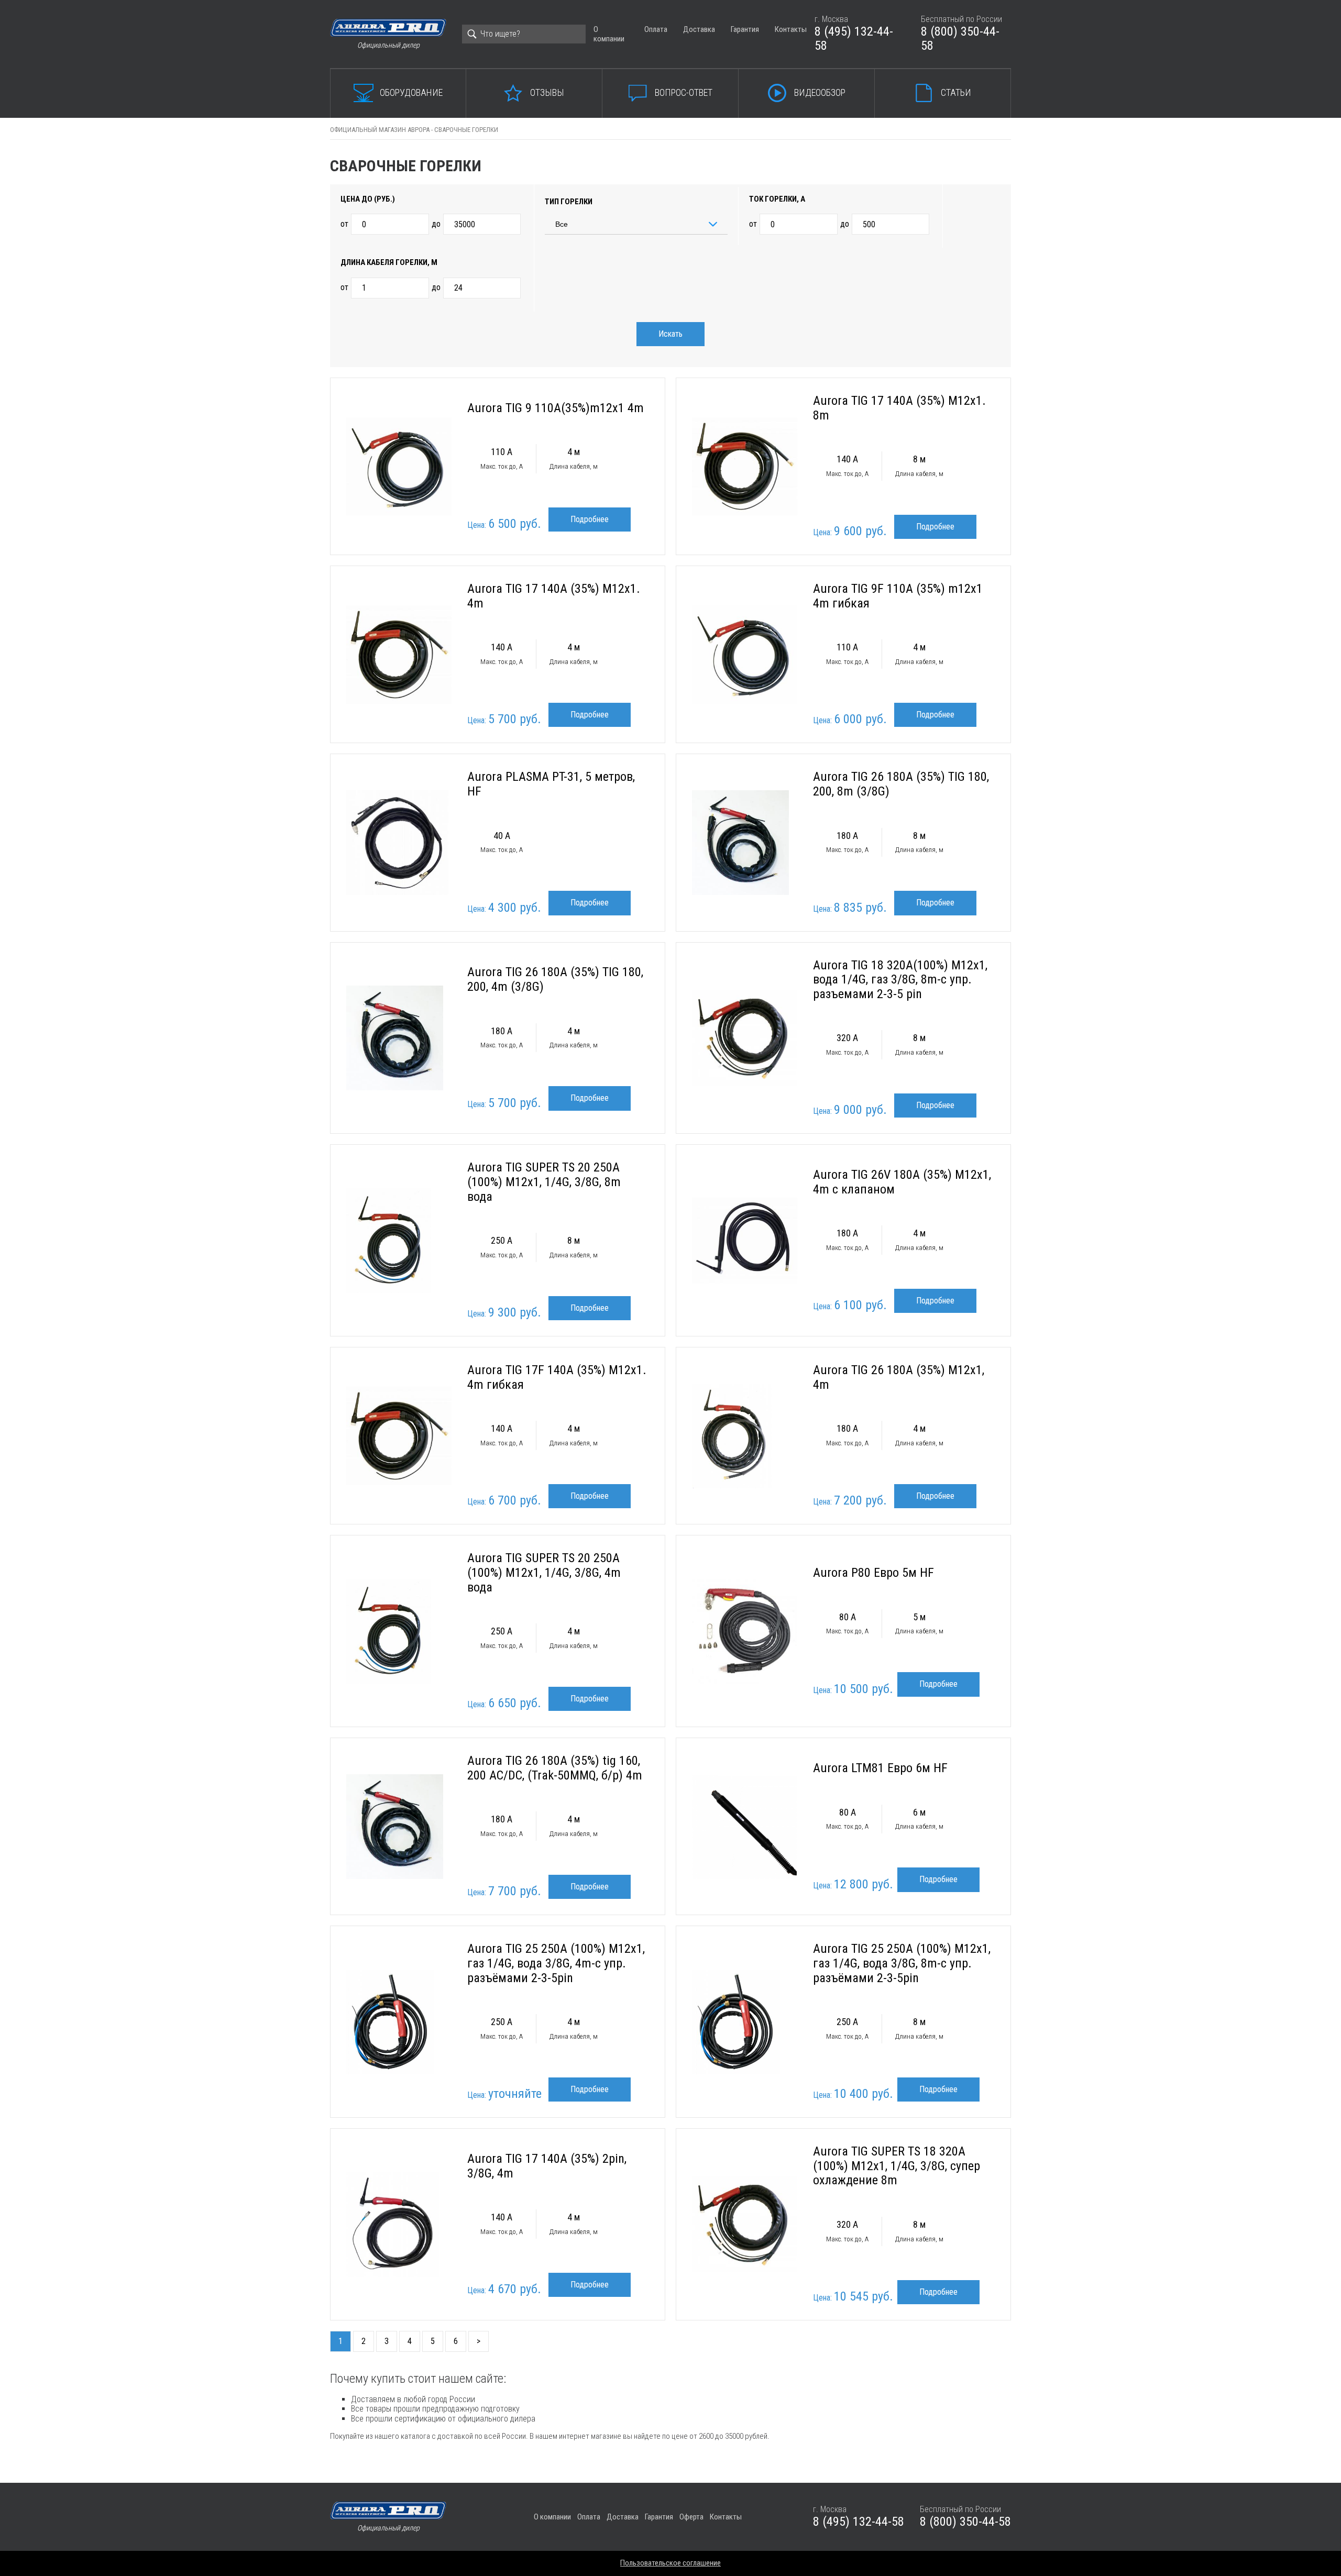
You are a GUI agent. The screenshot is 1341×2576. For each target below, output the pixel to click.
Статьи (956, 92)
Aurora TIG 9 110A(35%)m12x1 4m (556, 408)
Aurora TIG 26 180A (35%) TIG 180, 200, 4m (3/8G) (555, 979)
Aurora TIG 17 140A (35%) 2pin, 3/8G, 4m (547, 2166)
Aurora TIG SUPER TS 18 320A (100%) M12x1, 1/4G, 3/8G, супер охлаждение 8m (897, 2166)
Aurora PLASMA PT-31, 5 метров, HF (551, 784)
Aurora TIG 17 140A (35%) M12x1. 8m (899, 408)
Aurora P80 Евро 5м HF (873, 1573)
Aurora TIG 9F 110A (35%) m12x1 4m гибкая (898, 596)
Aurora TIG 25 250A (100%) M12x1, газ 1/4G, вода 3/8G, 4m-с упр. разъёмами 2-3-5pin (556, 1963)
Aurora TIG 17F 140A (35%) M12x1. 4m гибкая (557, 1377)
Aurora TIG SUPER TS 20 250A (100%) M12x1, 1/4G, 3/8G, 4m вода (544, 1572)
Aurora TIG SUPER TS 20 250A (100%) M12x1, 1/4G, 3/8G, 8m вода (544, 1182)
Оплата (656, 29)
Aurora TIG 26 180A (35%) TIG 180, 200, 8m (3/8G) (901, 784)
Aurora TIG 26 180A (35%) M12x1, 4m (899, 1377)
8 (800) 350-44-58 (960, 39)
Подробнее (590, 519)
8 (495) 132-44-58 (854, 39)
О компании (609, 34)
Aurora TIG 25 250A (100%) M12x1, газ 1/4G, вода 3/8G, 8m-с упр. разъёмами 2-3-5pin (902, 1963)
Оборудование (411, 92)
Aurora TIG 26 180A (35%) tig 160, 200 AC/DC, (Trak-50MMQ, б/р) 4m (555, 1768)
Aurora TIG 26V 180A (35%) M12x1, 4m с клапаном (902, 1182)
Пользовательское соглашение (670, 2563)
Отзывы (547, 92)
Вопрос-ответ (684, 92)
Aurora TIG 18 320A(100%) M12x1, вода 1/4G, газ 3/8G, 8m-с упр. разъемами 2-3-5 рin (900, 980)
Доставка (699, 29)
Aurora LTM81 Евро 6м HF (880, 1768)
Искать (670, 334)
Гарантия (745, 29)
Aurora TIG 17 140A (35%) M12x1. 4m (554, 596)
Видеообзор (820, 92)
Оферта (691, 2517)
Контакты (791, 29)
